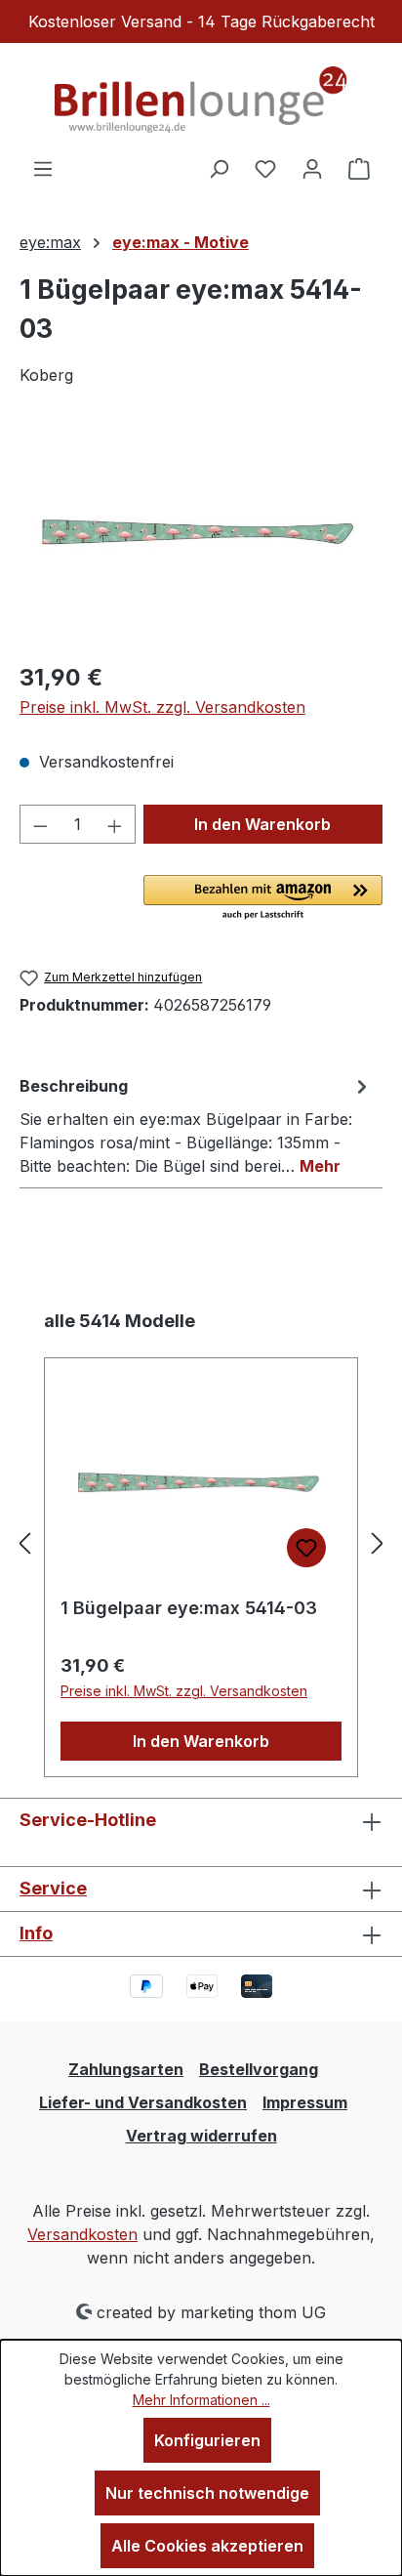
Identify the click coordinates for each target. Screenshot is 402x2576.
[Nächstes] (378, 1543)
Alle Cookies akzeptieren (207, 2546)
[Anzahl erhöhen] (115, 824)
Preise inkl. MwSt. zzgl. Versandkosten (162, 707)
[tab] (196, 1125)
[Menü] (43, 168)
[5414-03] (201, 536)
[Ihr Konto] (312, 168)
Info (36, 1933)
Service (53, 1888)
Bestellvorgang (259, 2069)
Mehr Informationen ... (201, 2400)
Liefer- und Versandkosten (143, 2102)
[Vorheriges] (24, 1543)
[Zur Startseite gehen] (201, 100)
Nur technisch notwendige (207, 2493)
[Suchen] (219, 168)
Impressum (305, 2102)
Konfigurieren (207, 2440)
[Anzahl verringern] (40, 824)
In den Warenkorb (262, 824)
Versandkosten (82, 2234)
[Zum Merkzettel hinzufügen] (306, 1548)
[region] (201, 536)
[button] (263, 898)
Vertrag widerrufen (201, 2136)
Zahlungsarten (126, 2069)
